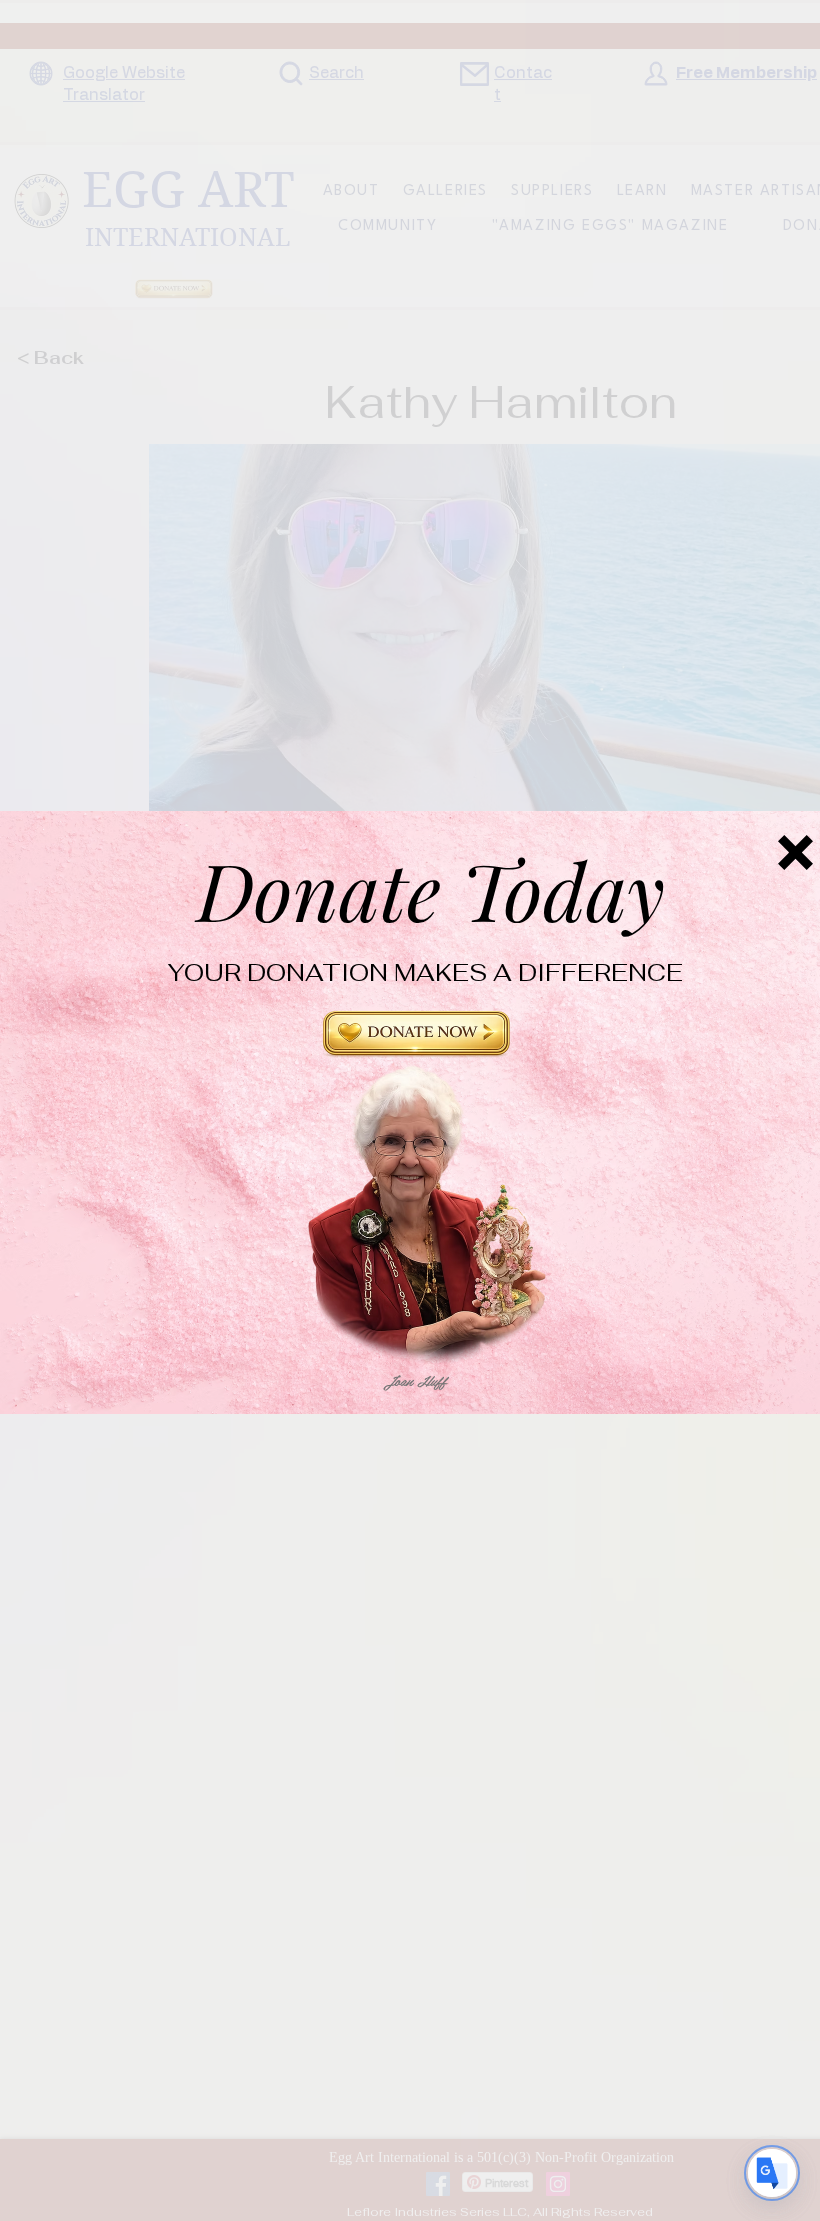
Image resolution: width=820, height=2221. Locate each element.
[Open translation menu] (772, 2173)
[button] (416, 1042)
